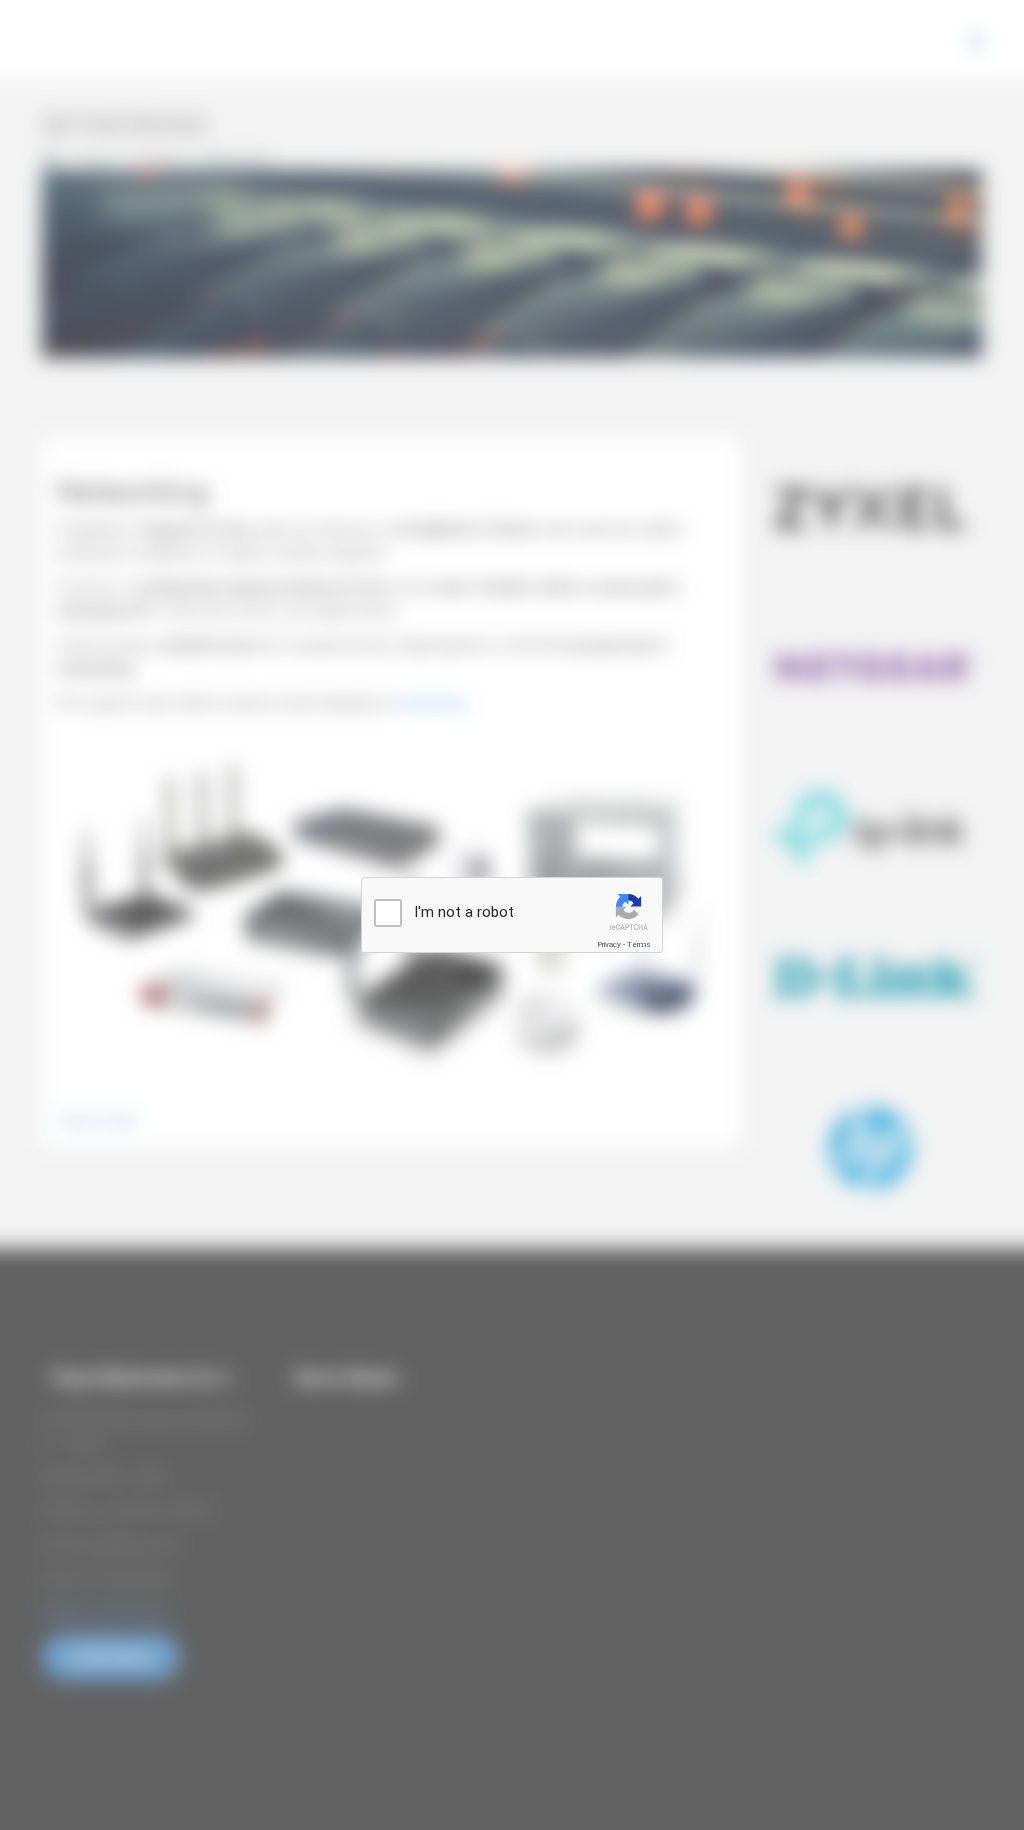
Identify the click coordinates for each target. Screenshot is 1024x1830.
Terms (639, 944)
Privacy (609, 944)
